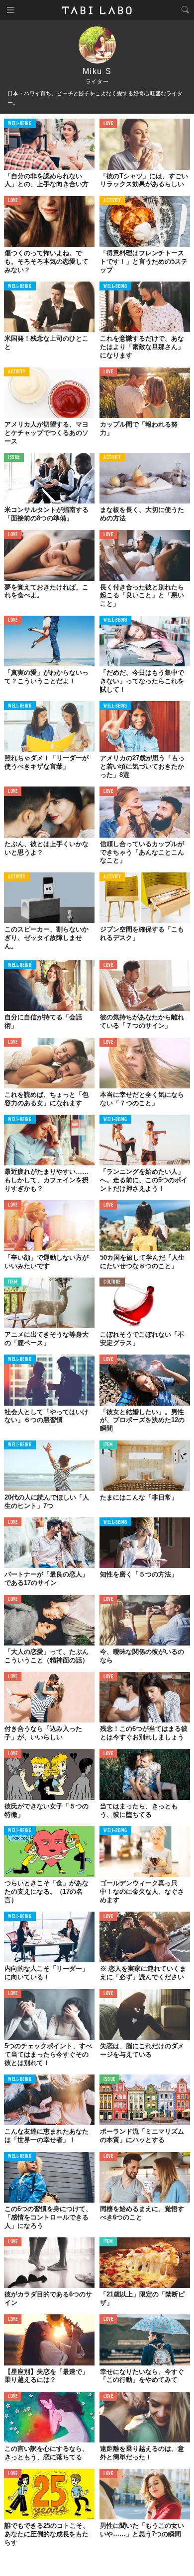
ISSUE (14, 458)
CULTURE (112, 1282)
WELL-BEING (20, 124)
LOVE (108, 124)
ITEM (13, 1282)
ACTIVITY (112, 201)
